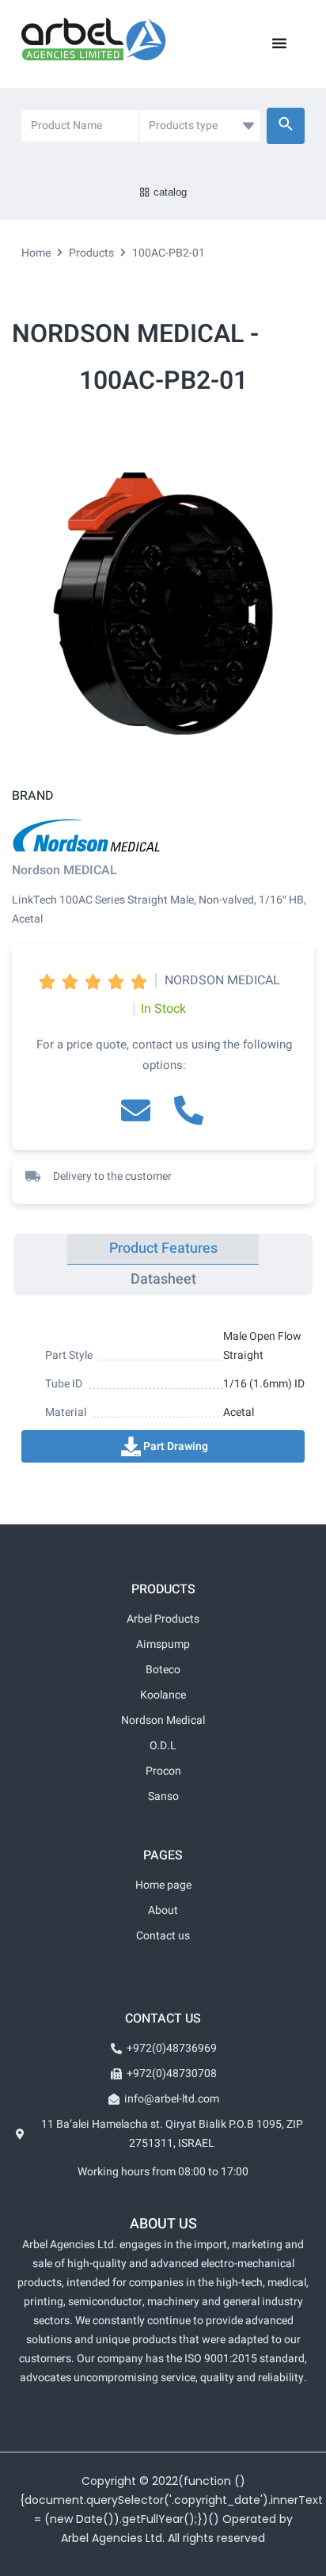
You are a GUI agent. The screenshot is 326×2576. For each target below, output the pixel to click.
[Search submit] (286, 126)
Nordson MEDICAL (64, 870)
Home (36, 253)
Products (91, 253)
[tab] (163, 1249)
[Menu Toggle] (279, 43)
